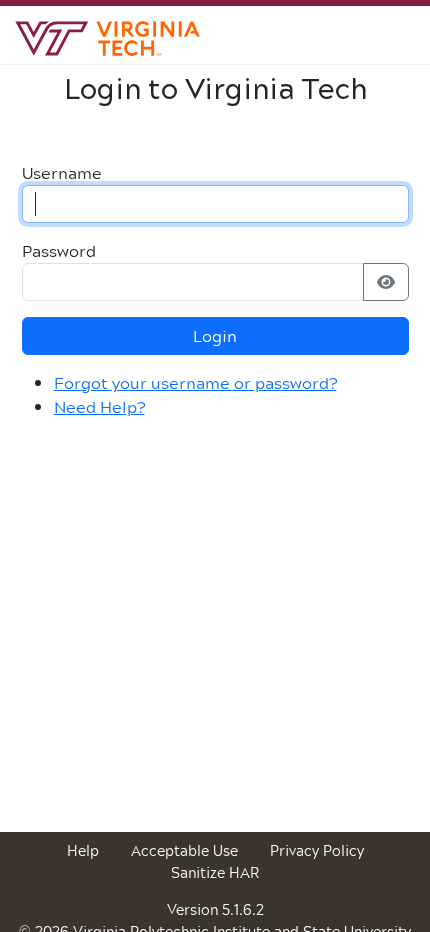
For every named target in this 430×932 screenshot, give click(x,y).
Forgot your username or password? (195, 382)
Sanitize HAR (215, 872)
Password (59, 251)
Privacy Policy (317, 850)
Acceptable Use (184, 850)
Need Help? (99, 406)
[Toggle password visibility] (386, 282)
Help (83, 850)
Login (215, 335)
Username (62, 173)
